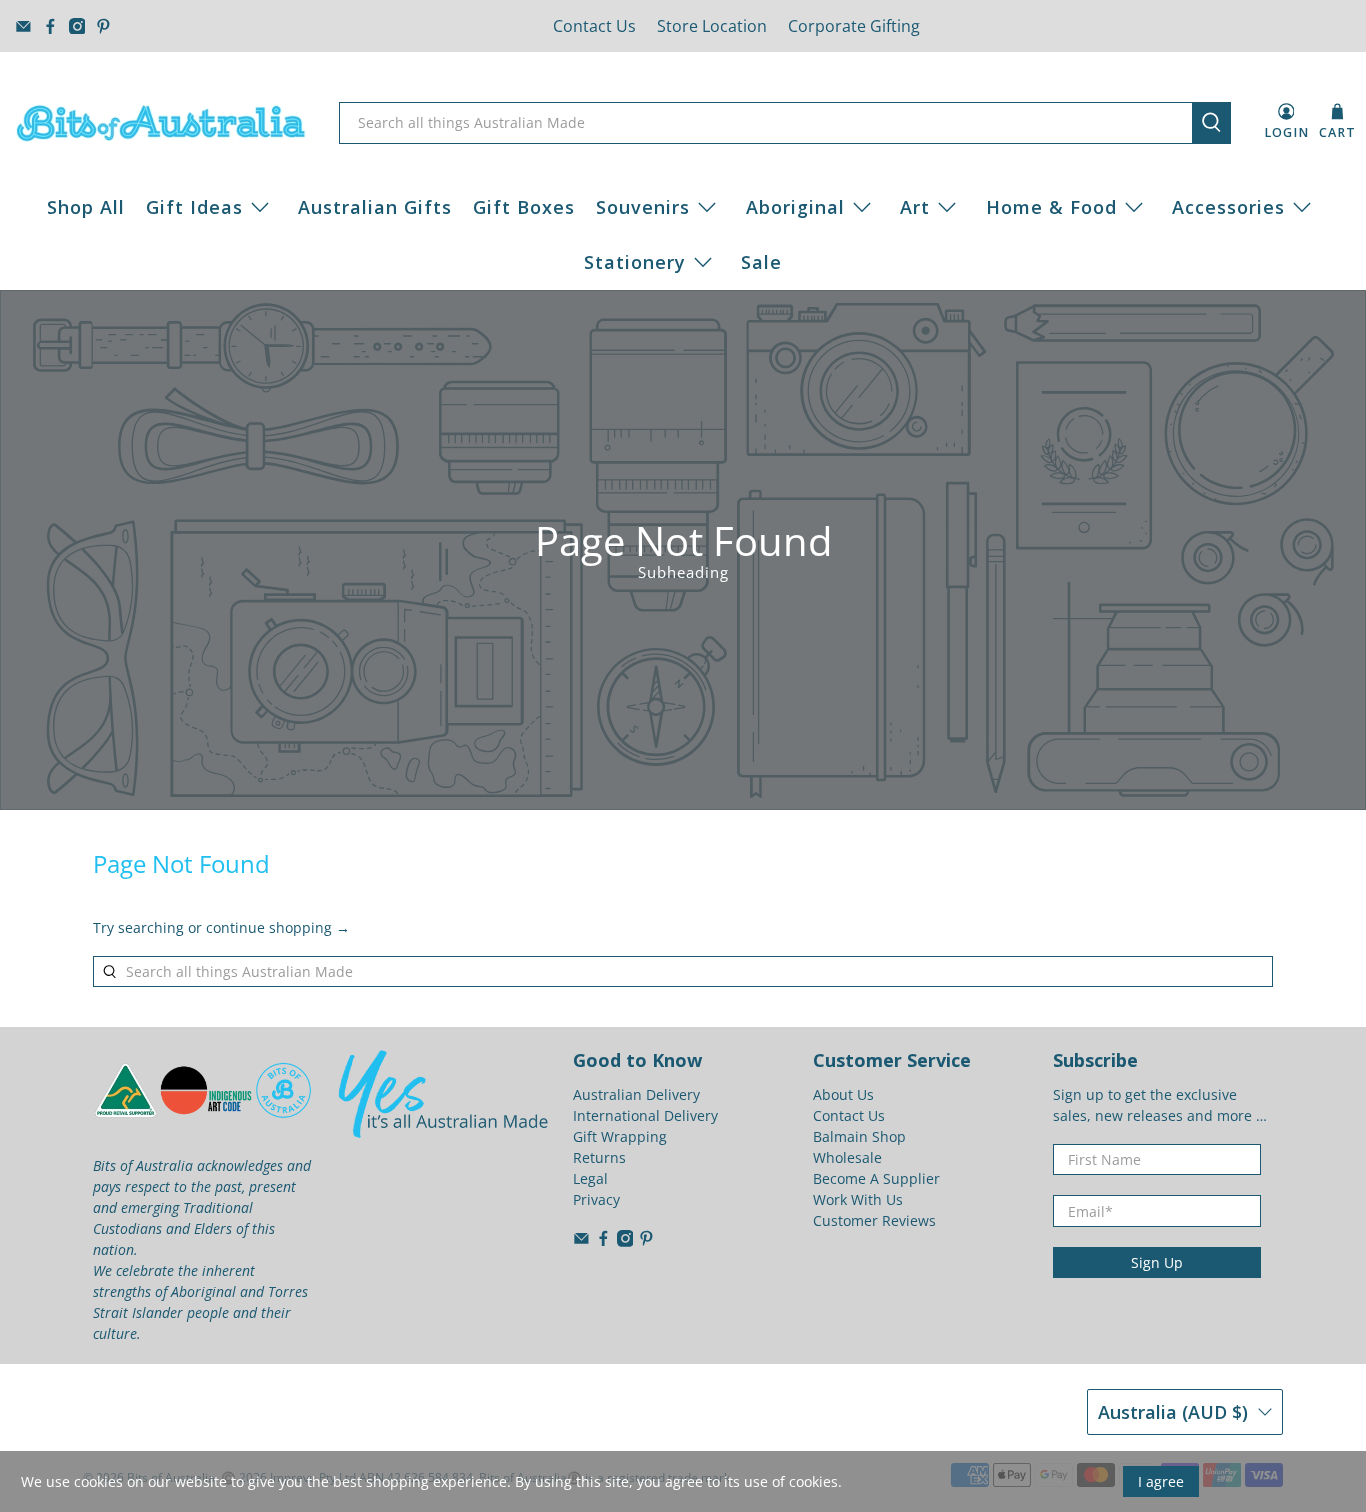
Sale (761, 262)
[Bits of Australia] (161, 123)
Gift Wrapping (620, 1136)
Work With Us (858, 1199)
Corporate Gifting (854, 26)
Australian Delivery (636, 1094)
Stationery (635, 262)
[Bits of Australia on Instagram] (77, 26)
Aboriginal (795, 207)
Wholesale (847, 1157)
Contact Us (594, 26)
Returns (599, 1157)
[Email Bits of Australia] (23, 26)
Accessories (1228, 207)
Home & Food (1051, 207)
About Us (843, 1094)
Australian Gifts (375, 207)
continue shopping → (278, 927)
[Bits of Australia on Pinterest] (103, 26)
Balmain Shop (859, 1136)
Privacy (596, 1199)
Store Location (712, 26)
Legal (590, 1178)
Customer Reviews (874, 1220)
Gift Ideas (194, 207)
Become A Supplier (876, 1178)
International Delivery (645, 1115)
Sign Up (1157, 1262)
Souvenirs (643, 207)
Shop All (86, 207)
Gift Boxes (524, 207)
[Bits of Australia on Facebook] (50, 26)
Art (915, 207)
